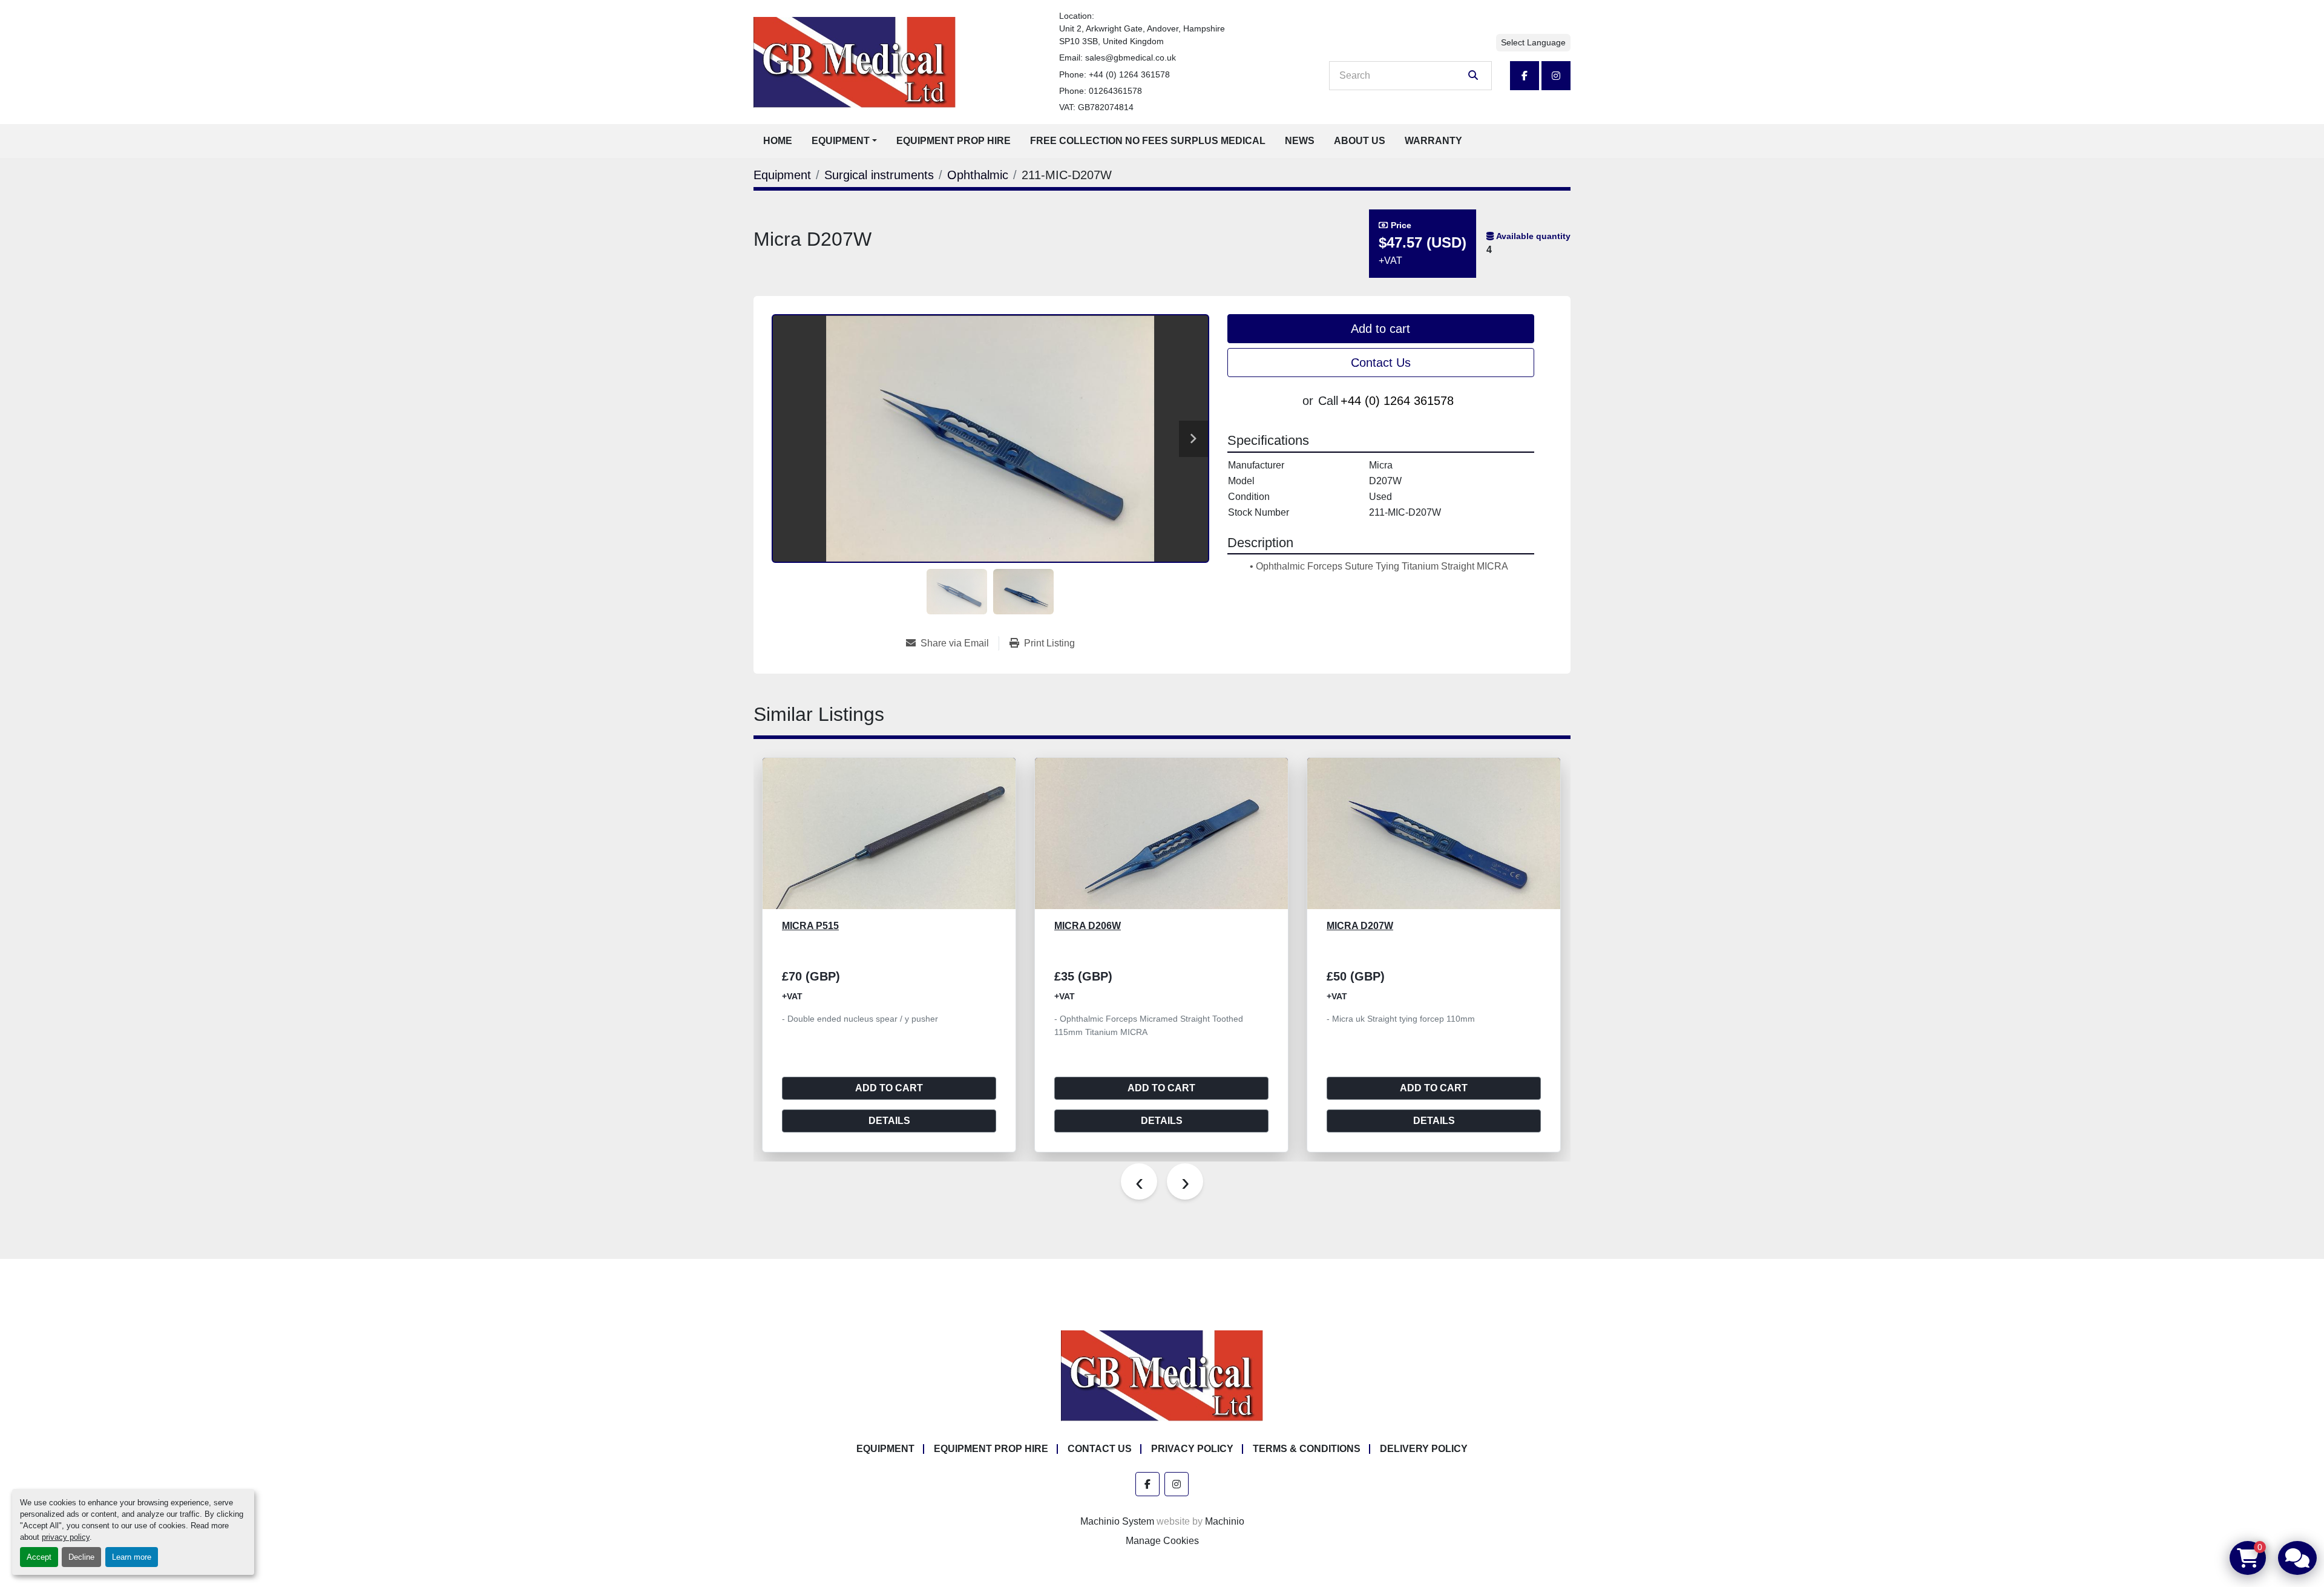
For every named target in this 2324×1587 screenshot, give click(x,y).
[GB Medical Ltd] (1162, 1375)
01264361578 (1115, 91)
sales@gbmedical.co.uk (1131, 57)
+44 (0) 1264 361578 (1129, 74)
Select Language (1533, 42)
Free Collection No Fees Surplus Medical (1148, 141)
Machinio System (1117, 1521)
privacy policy (66, 1537)
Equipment (841, 141)
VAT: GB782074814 (1096, 107)
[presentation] (1139, 1181)
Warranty (1433, 141)
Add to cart (1380, 329)
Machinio (1225, 1521)
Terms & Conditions (1307, 1449)
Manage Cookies (1162, 1541)
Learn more (132, 1557)
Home (778, 141)
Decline (81, 1557)
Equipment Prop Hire (954, 141)
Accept (39, 1557)
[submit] (1473, 76)
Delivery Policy (1424, 1449)
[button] (844, 141)
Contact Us (1381, 363)
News (1300, 141)
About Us (1360, 141)
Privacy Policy (1192, 1449)
